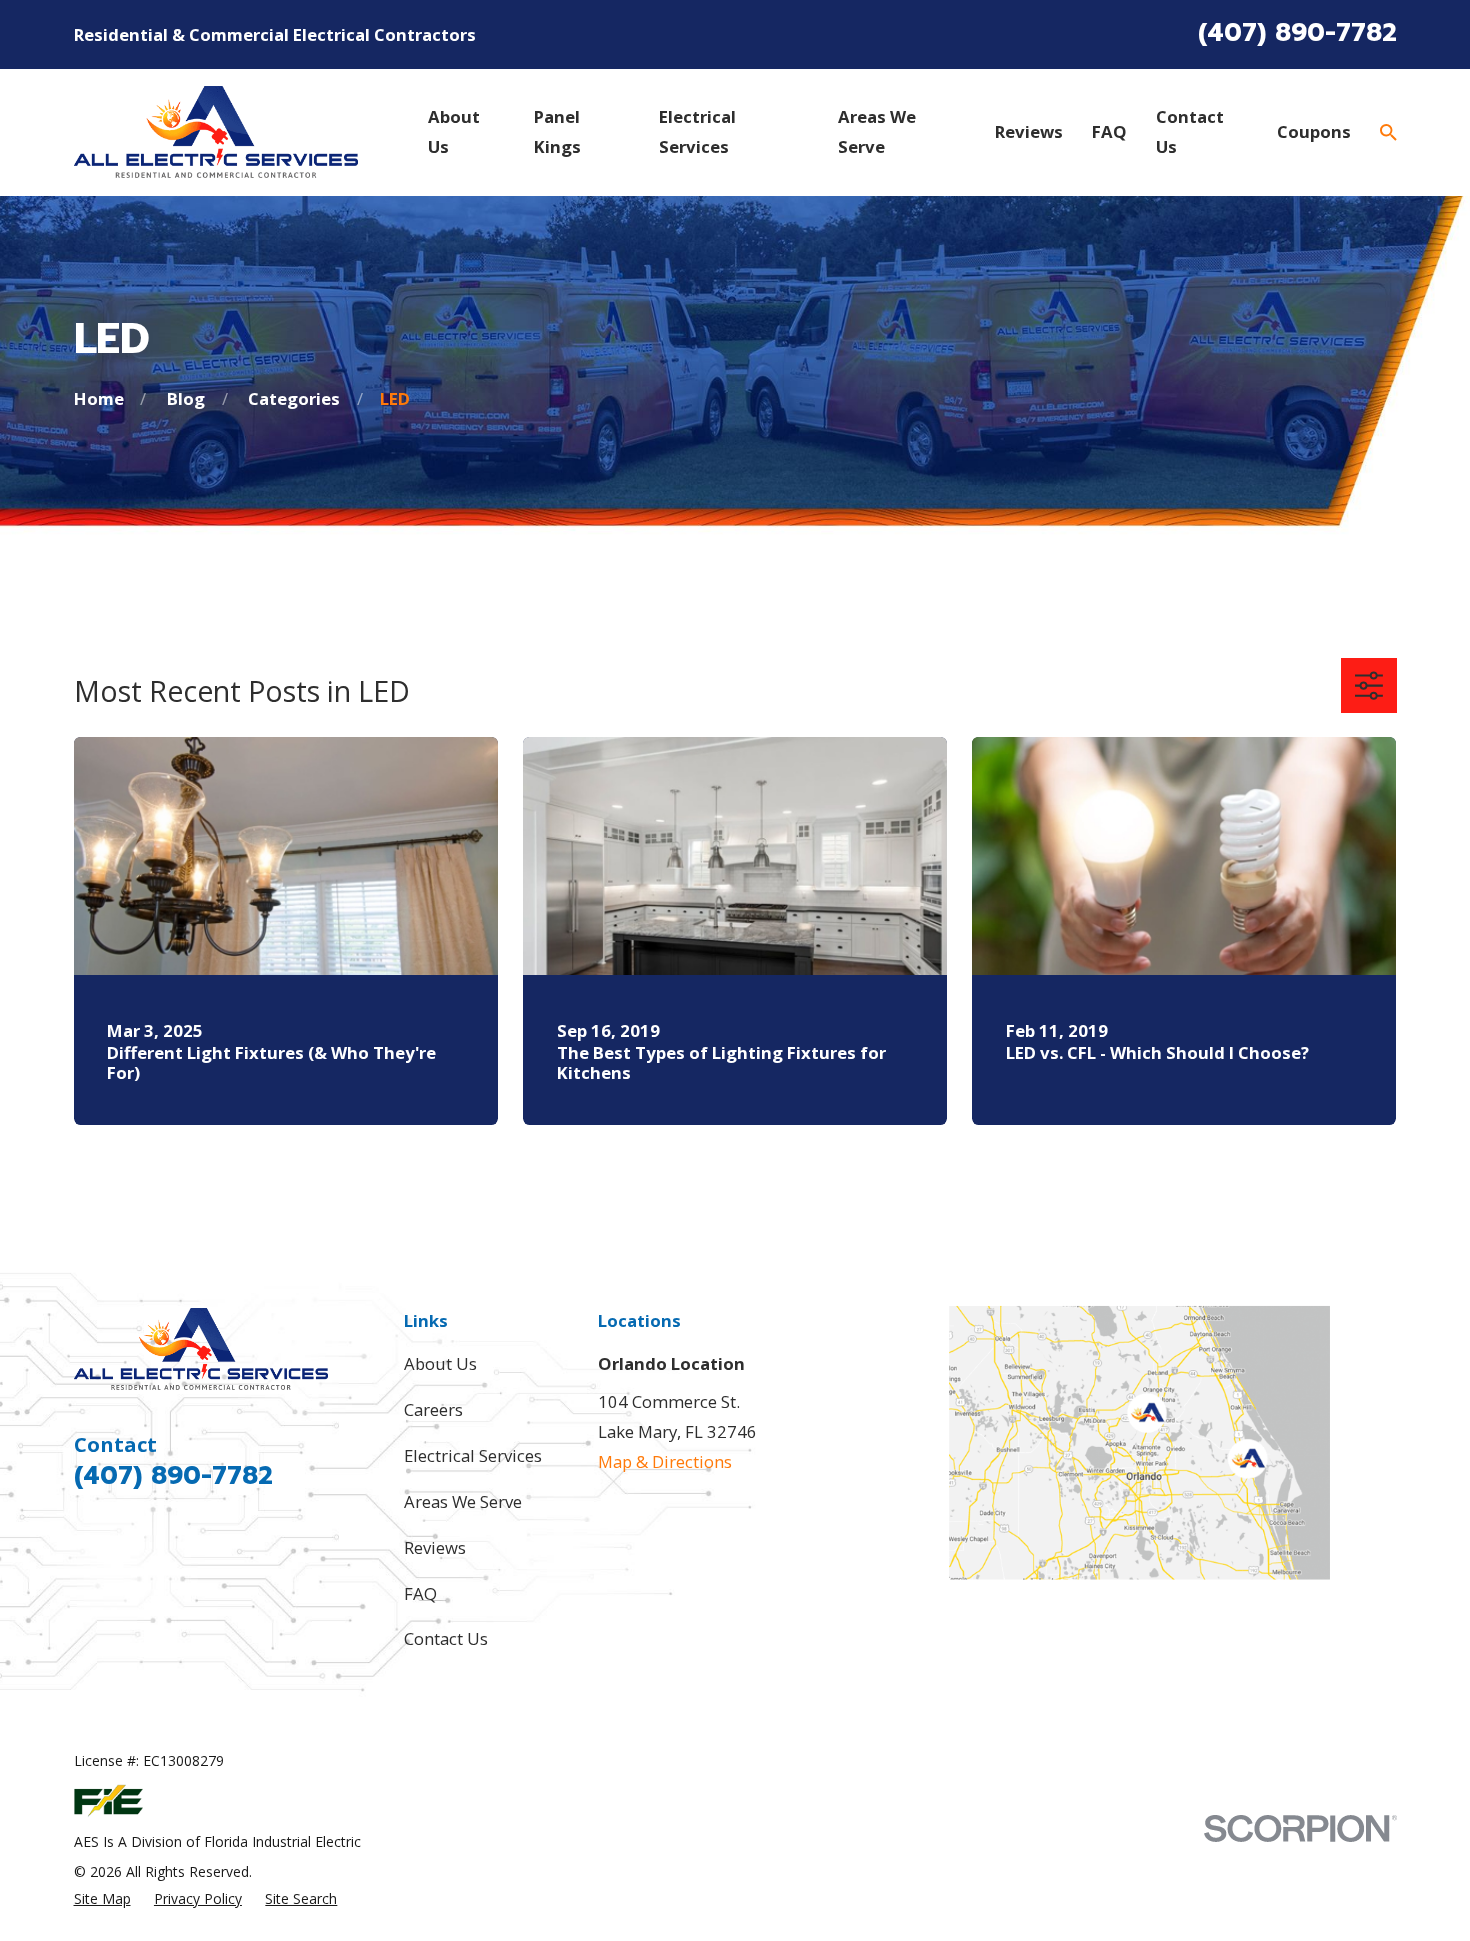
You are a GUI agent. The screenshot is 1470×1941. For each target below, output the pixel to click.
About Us (440, 1363)
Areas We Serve (463, 1501)
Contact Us (446, 1638)
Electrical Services (473, 1455)
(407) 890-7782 (1297, 33)
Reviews (435, 1547)
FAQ (420, 1593)
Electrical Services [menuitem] (697, 131)
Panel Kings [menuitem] (557, 131)
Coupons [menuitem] (1314, 131)
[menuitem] (102, 1898)
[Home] (216, 131)
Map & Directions (665, 1461)
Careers (433, 1409)
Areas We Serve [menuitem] (877, 131)
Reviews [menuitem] (1029, 131)
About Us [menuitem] (454, 131)
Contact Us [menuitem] (1190, 131)
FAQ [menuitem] (1109, 131)
